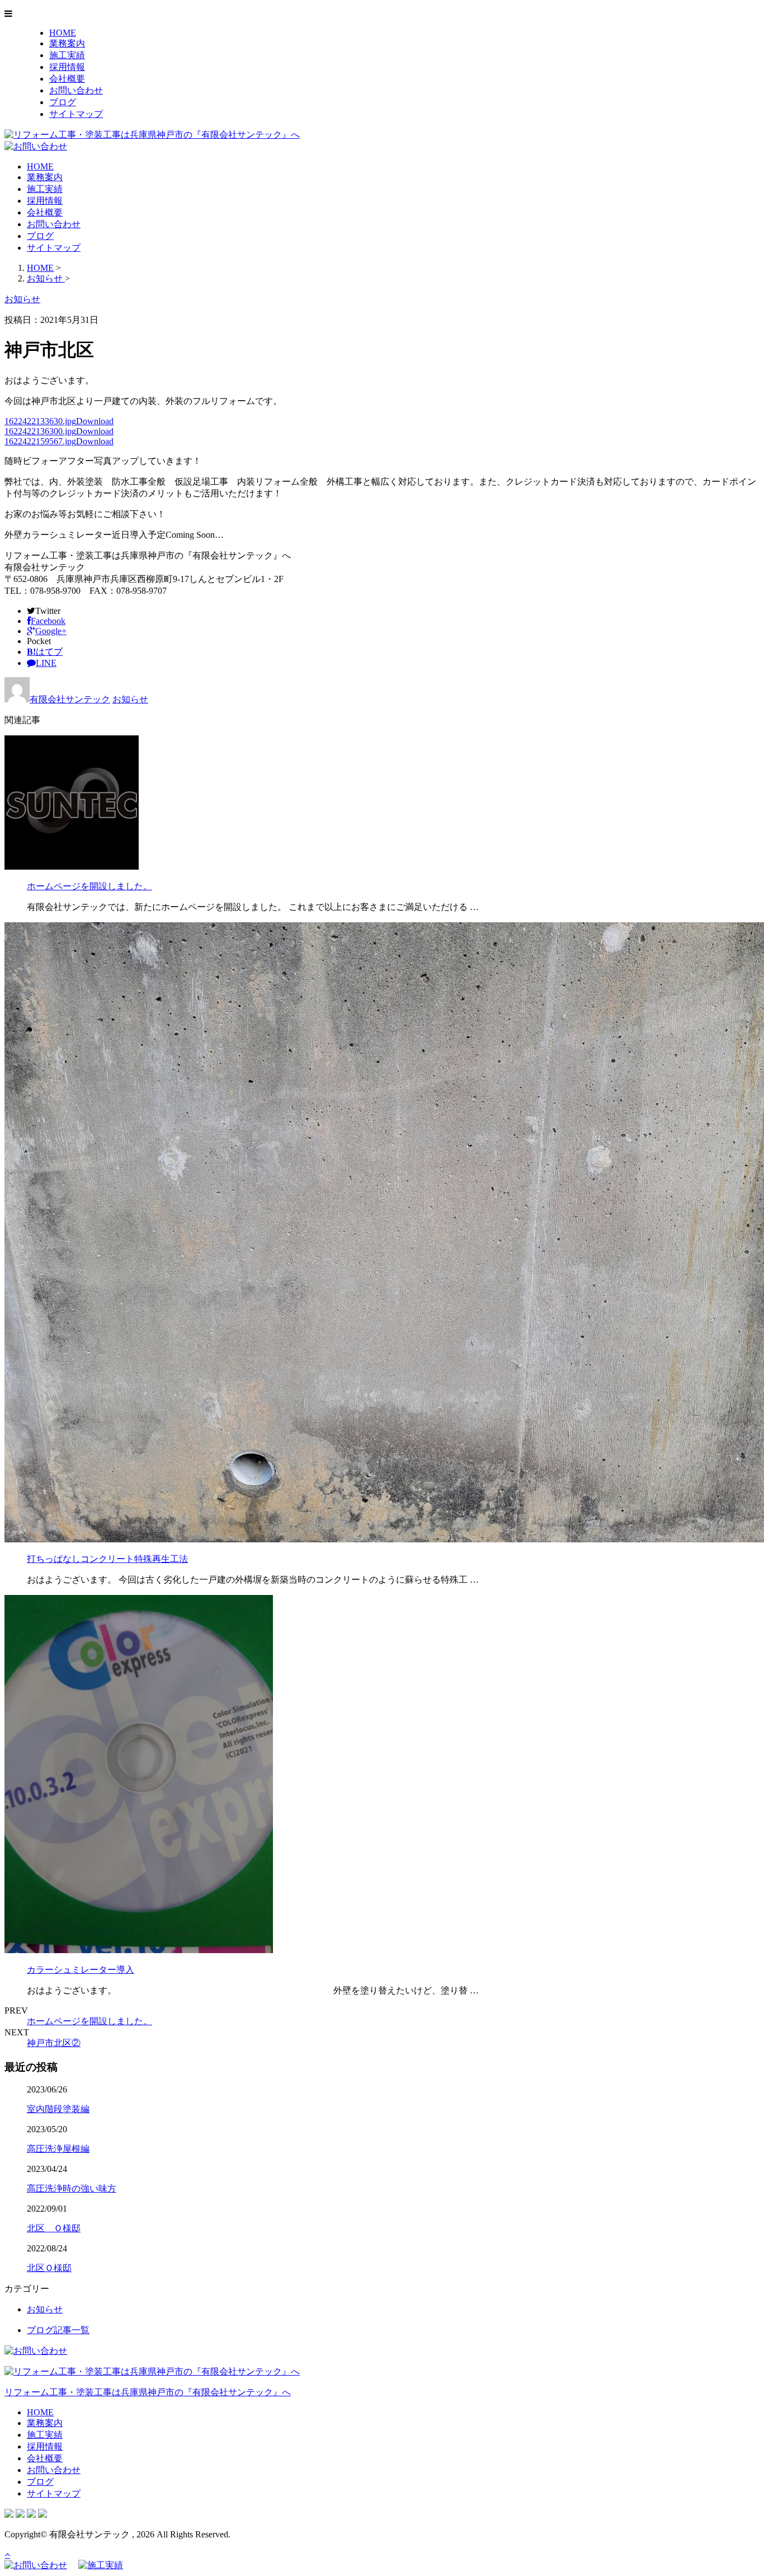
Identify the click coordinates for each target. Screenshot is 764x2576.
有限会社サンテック (70, 699)
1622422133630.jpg (40, 421)
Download (95, 421)
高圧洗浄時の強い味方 (72, 2188)
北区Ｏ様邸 (49, 2268)
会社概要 (67, 79)
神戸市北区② (54, 2043)
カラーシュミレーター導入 (81, 1970)
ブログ (63, 102)
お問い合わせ (76, 90)
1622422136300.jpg (40, 431)
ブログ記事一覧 (58, 2330)
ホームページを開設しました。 (89, 886)
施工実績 (67, 55)
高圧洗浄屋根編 (58, 2149)
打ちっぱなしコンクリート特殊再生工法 (107, 1559)
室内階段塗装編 (58, 2109)
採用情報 (67, 67)
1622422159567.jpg (40, 441)
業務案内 (67, 43)
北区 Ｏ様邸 (54, 2228)
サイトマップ (76, 114)
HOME (63, 33)
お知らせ (130, 699)
